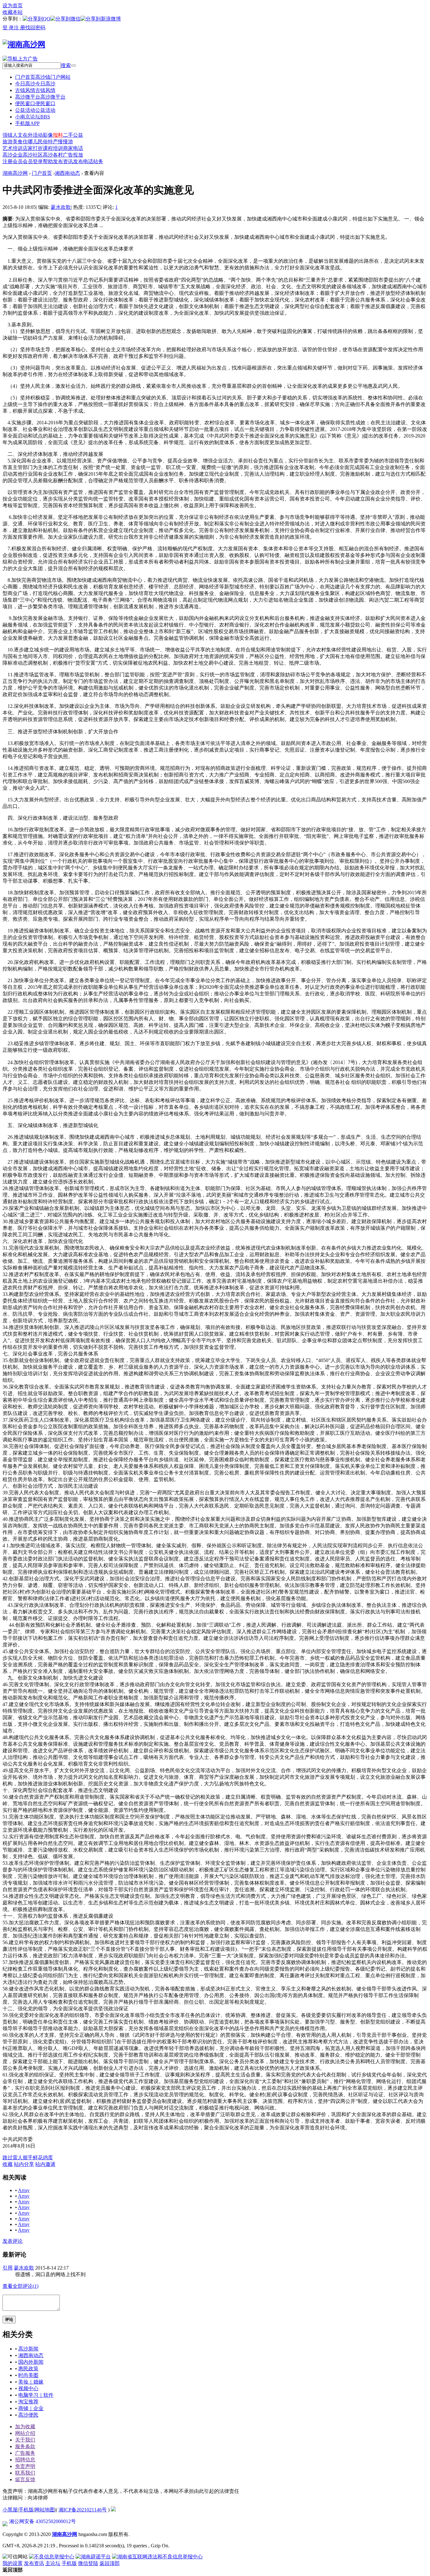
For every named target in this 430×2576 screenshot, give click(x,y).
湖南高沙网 (15, 173)
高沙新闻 (28, 2349)
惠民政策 (28, 2369)
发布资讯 (63, 161)
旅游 (8, 142)
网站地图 (45, 2510)
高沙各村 (53, 155)
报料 (58, 135)
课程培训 (53, 148)
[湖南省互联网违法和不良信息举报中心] (157, 2557)
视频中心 (28, 2388)
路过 (8, 2158)
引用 (8, 2268)
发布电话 (83, 161)
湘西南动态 (67, 173)
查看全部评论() (20, 2286)
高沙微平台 (40, 97)
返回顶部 (110, 2563)
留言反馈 (25, 2479)
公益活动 (35, 110)
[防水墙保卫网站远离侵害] (113, 2510)
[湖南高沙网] (24, 44)
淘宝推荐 (28, 2402)
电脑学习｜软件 (36, 2395)
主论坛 (53, 2563)
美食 (18, 142)
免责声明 (25, 2466)
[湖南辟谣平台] (93, 2557)
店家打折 (33, 148)
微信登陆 (88, 2563)
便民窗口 (35, 103)
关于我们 (25, 2440)
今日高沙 (35, 84)
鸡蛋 (48, 2158)
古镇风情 (35, 90)
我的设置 (13, 2563)
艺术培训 (13, 148)
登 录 (8, 28)
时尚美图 (28, 2375)
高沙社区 (33, 155)
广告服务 (25, 2453)
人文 (18, 135)
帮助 (48, 161)
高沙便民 (28, 2415)
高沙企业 (13, 155)
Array (24, 2190)
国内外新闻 (31, 2362)
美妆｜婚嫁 (31, 2382)
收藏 (8, 2164)
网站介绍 (25, 2433)
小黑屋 (10, 2510)
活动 (38, 135)
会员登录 (33, 161)
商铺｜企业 (31, 2408)
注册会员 (13, 161)
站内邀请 (45, 2164)
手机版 (26, 2510)
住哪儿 (30, 142)
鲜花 (38, 2158)
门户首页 (43, 77)
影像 (48, 135)
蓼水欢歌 (61, 207)
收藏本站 (13, 12)
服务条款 (25, 2446)
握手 (28, 2158)
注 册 (20, 28)
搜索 (66, 65)
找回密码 (35, 28)
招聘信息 (25, 2460)
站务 (98, 161)
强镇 (8, 135)
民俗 (43, 142)
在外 (28, 135)
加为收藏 (25, 2427)
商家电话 (73, 148)
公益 (78, 135)
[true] (73, 66)
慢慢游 (65, 142)
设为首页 (13, 6)
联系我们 (25, 2473)
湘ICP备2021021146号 (83, 2510)
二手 (68, 135)
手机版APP (27, 123)
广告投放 (73, 155)
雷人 (18, 2158)
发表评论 (13, 2241)
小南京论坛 (33, 117)
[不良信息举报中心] (52, 2557)
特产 (53, 142)
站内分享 (24, 2164)
